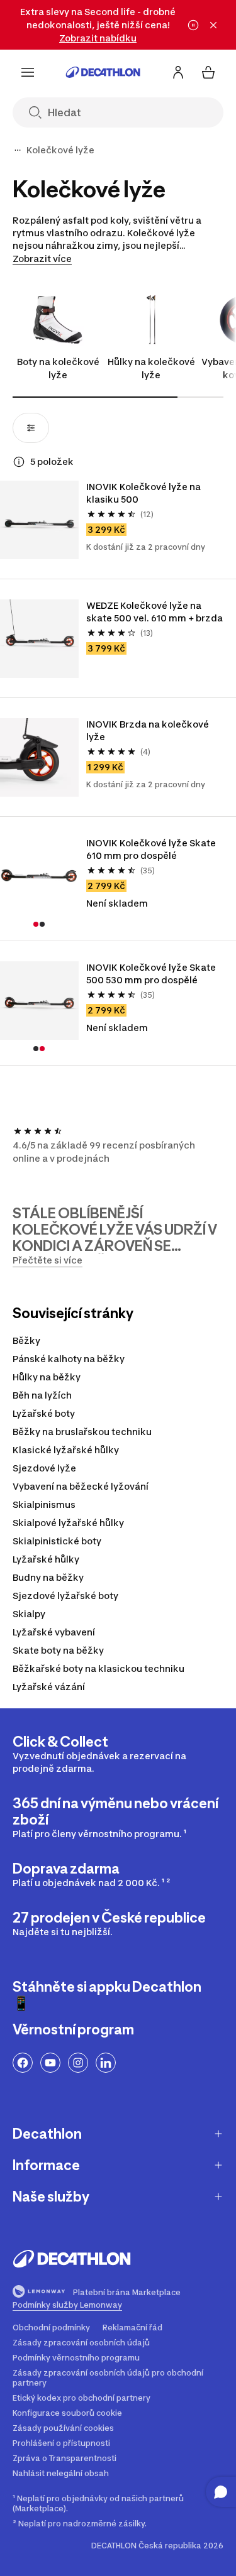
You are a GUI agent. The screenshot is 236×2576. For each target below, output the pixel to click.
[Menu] (28, 72)
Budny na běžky (48, 1577)
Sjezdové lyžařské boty (65, 1596)
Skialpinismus (44, 1504)
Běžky (26, 1340)
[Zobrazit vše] (18, 150)
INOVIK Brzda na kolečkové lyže (148, 730)
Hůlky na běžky (47, 1377)
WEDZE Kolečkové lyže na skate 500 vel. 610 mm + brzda (155, 612)
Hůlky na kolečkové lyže (151, 368)
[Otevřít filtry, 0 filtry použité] (31, 428)
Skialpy (29, 1614)
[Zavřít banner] (213, 25)
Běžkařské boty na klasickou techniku (98, 1668)
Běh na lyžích (42, 1395)
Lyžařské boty (44, 1413)
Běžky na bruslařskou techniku (82, 1432)
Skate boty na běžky (58, 1650)
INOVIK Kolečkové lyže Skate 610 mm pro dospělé (151, 849)
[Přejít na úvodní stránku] (103, 72)
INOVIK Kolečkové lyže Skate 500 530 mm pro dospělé (151, 974)
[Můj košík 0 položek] (208, 72)
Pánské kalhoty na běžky (69, 1359)
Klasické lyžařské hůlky (66, 1450)
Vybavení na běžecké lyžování (81, 1486)
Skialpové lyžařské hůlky (68, 1523)
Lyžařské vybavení (54, 1632)
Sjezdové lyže (44, 1468)
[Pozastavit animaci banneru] (193, 25)
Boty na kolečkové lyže (58, 368)
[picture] (39, 520)
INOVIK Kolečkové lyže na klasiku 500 (143, 493)
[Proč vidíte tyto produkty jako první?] (19, 462)
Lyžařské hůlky (46, 1559)
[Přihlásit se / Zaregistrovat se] (178, 72)
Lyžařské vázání (49, 1687)
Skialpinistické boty (57, 1541)
